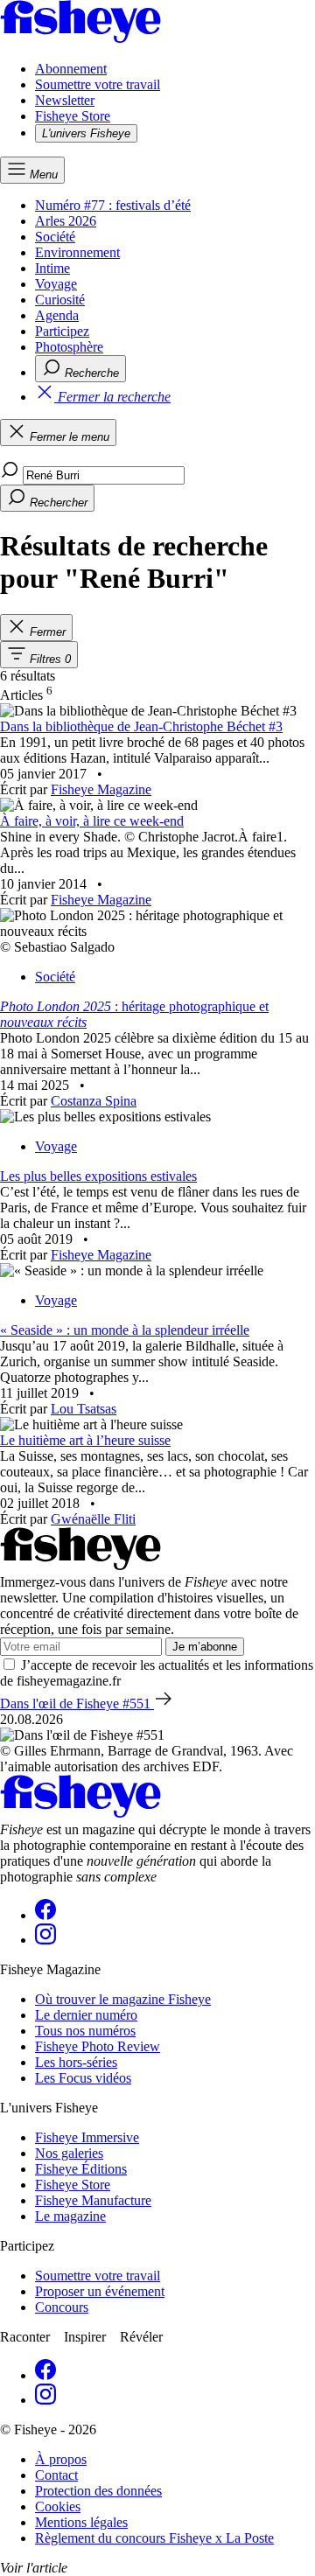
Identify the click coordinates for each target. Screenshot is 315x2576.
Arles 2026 (66, 221)
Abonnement (71, 69)
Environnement (77, 252)
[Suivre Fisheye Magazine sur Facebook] (45, 1915)
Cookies (58, 2506)
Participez (62, 331)
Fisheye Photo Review (98, 2046)
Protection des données (98, 2491)
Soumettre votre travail (98, 84)
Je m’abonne (205, 1647)
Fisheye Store (73, 116)
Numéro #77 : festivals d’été (113, 205)
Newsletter (65, 100)
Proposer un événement (100, 2291)
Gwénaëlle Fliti (93, 1519)
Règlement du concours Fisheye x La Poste (154, 2538)
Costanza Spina (94, 1101)
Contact (56, 2475)
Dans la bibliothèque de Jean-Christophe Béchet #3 (141, 726)
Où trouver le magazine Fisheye (123, 1999)
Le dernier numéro (86, 2015)
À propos (61, 2459)
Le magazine (70, 2216)
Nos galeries (69, 2153)
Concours (62, 2307)
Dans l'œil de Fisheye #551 (77, 1703)
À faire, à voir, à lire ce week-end (92, 821)
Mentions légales (81, 2522)
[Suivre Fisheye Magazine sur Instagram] (45, 1940)
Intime (52, 268)
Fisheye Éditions (81, 2169)
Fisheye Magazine (101, 789)
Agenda (57, 315)
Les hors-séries (76, 2062)
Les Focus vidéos (83, 2078)
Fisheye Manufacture (93, 2200)
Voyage (56, 284)
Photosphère (69, 347)
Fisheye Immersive (87, 2137)
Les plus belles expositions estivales (98, 1176)
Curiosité (60, 300)
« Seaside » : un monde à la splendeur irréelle (125, 1330)
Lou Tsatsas (84, 1409)
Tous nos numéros (85, 2031)
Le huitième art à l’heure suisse (85, 1440)
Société (55, 237)
